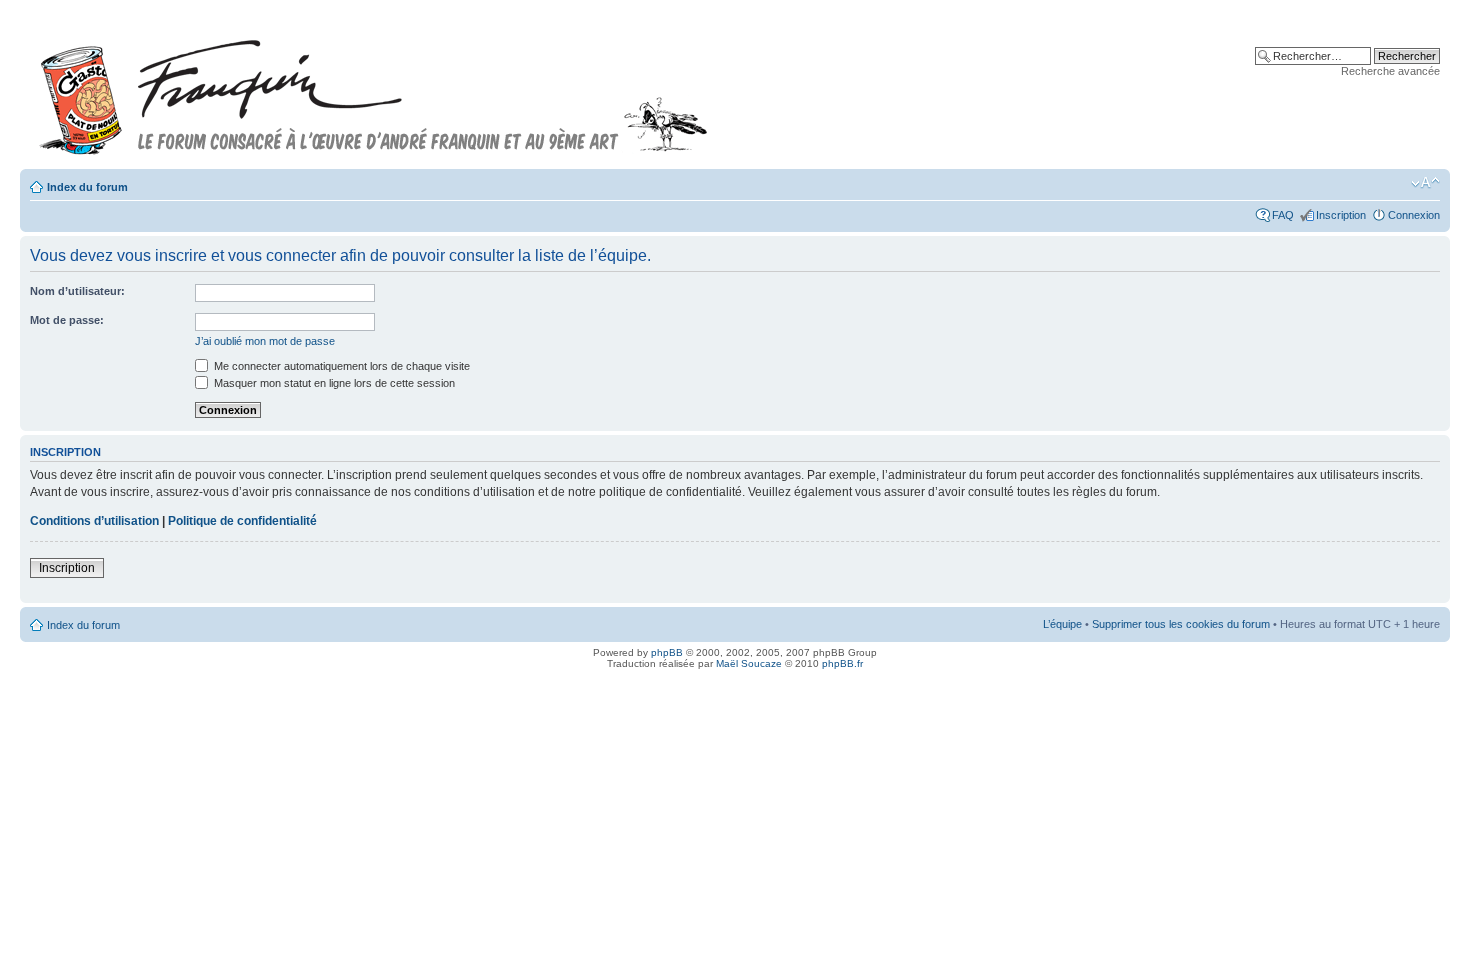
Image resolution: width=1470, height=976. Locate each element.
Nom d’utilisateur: (77, 291)
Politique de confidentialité (242, 521)
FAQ (1283, 215)
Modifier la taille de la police (1425, 183)
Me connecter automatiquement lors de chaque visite (340, 366)
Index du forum (87, 187)
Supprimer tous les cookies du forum (1181, 624)
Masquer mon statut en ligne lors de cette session (333, 383)
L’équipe (1062, 624)
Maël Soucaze (749, 663)
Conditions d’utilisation (94, 521)
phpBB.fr (842, 663)
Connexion (1414, 215)
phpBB (667, 652)
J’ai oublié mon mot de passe (265, 341)
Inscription (1341, 215)
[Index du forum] (374, 88)
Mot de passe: (67, 320)
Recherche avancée (1390, 71)
